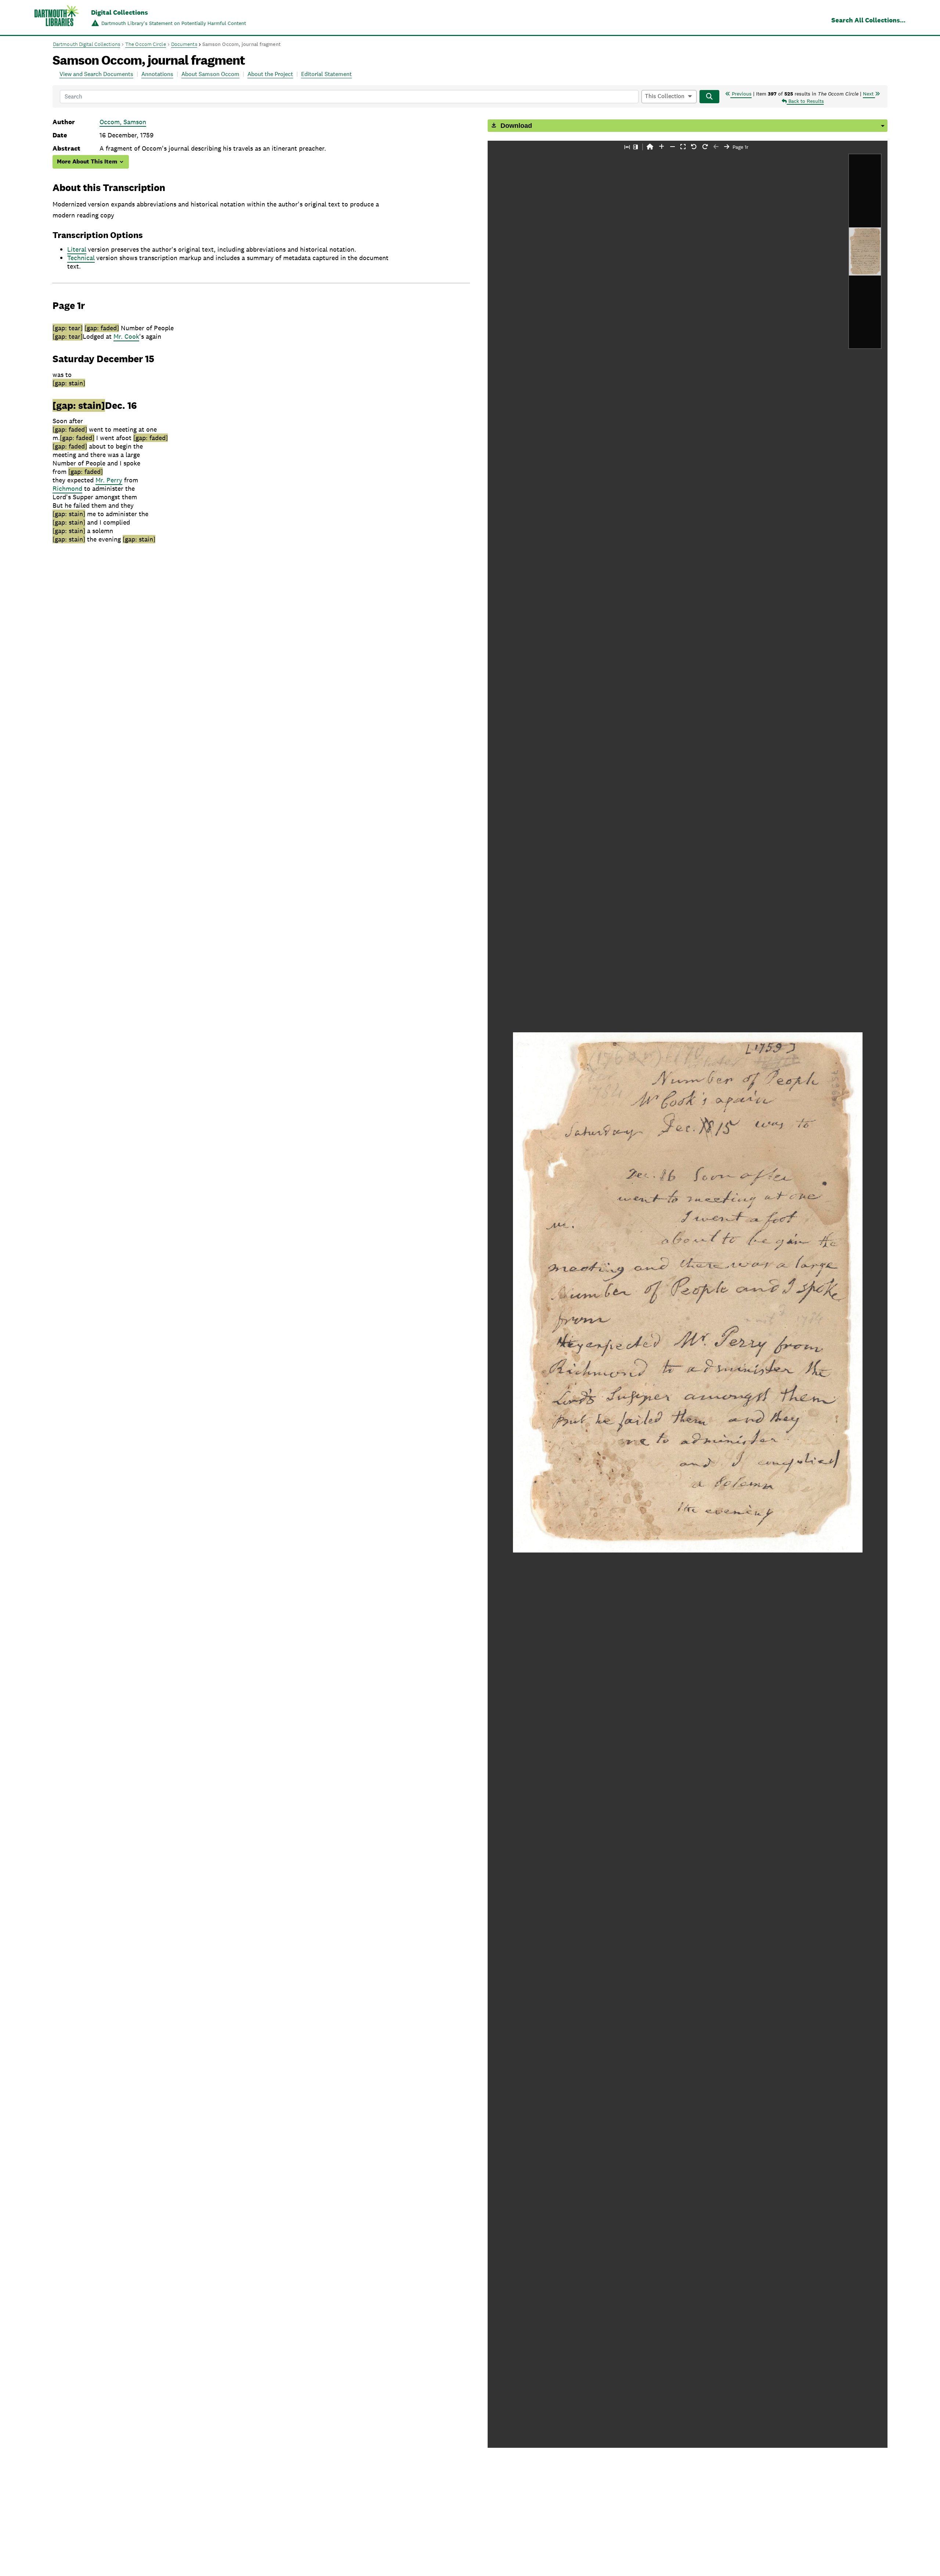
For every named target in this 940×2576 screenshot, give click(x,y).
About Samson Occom (210, 74)
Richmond (67, 488)
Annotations (157, 74)
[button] (650, 147)
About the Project (270, 74)
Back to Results (805, 101)
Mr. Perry (109, 480)
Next (869, 94)
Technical (81, 258)
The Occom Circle (146, 44)
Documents (184, 44)
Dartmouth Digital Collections (86, 44)
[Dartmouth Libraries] (57, 18)
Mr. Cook (126, 336)
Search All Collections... (868, 20)
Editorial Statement (326, 74)
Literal (77, 249)
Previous (741, 94)
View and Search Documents (96, 74)
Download (515, 126)
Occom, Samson (123, 122)
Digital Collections (120, 12)
